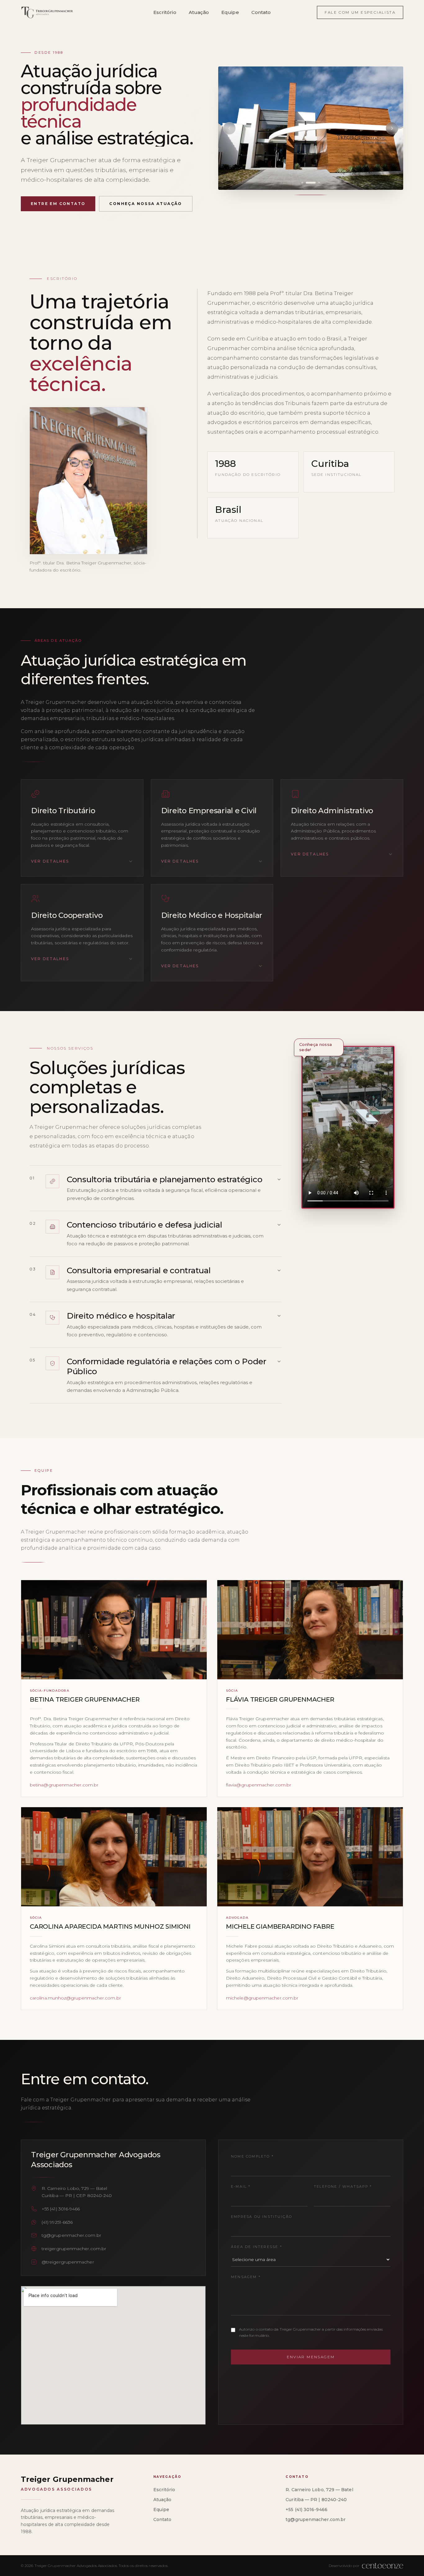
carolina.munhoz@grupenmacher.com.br (75, 1998)
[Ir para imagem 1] (302, 183)
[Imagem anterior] (229, 128)
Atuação (199, 12)
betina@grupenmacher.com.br (64, 1785)
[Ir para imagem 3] (315, 183)
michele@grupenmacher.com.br (262, 1998)
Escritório (165, 12)
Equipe (230, 12)
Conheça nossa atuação (146, 204)
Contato (261, 12)
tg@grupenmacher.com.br (316, 2519)
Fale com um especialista (360, 12)
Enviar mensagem (311, 2357)
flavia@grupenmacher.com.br (259, 1785)
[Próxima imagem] (392, 128)
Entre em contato (58, 204)
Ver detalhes (50, 861)
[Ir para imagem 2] (307, 183)
